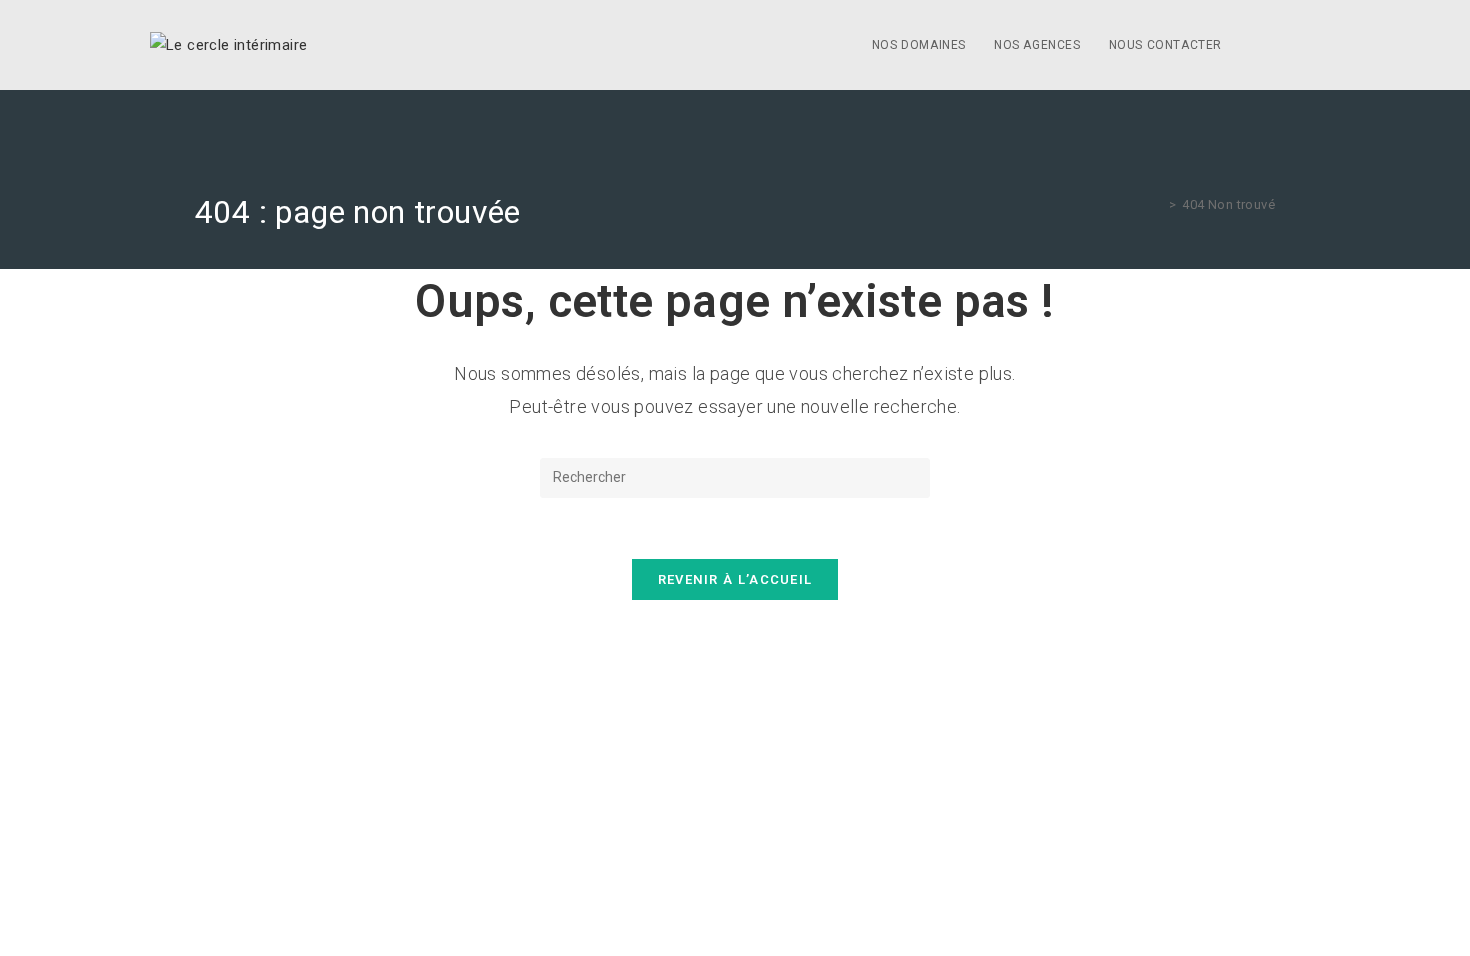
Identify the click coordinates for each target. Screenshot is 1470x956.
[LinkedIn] (1314, 45)
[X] (1258, 45)
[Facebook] (1286, 45)
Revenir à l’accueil (735, 579)
